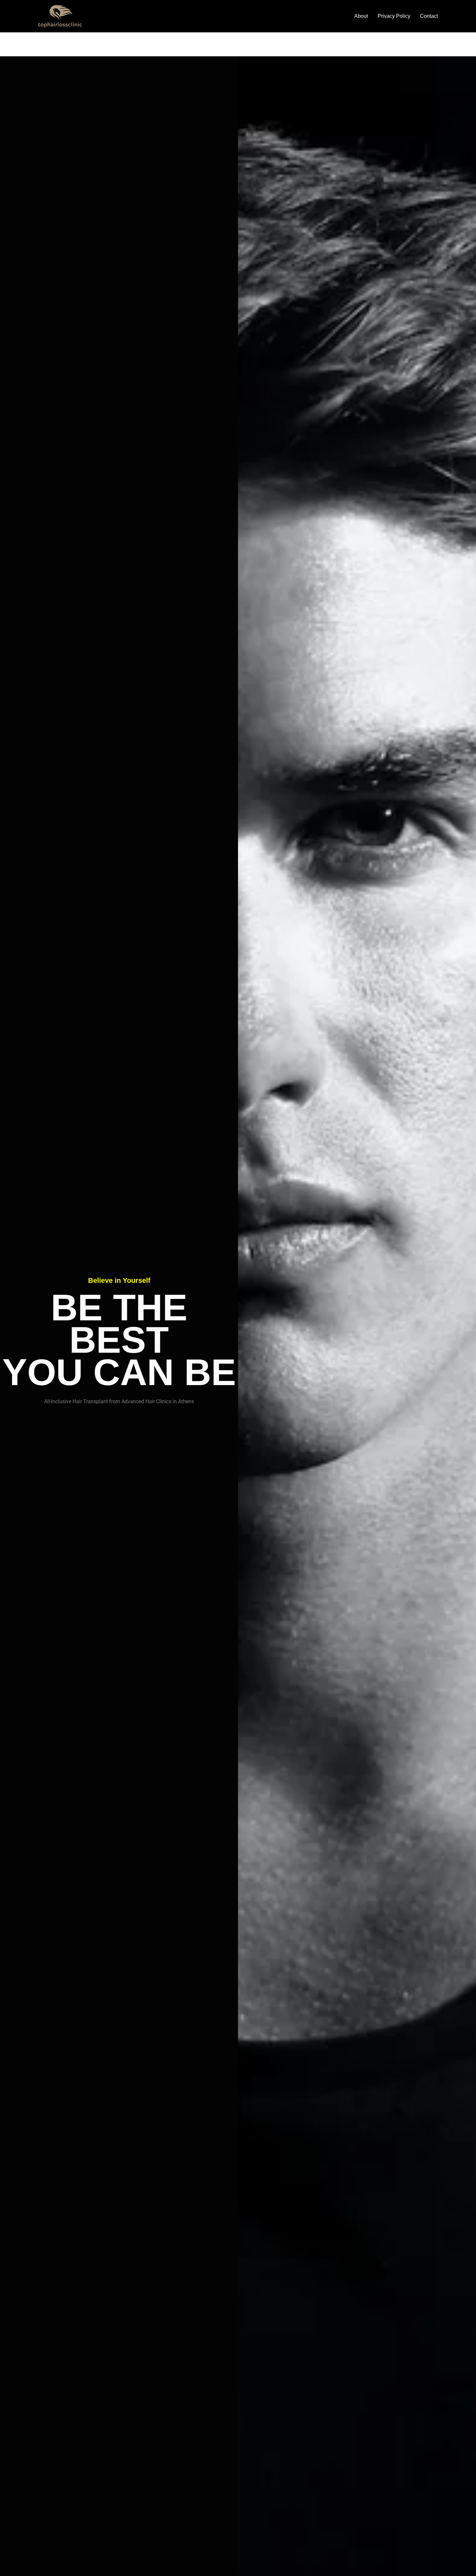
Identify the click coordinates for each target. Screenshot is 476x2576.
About (361, 16)
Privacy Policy (394, 16)
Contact (429, 16)
